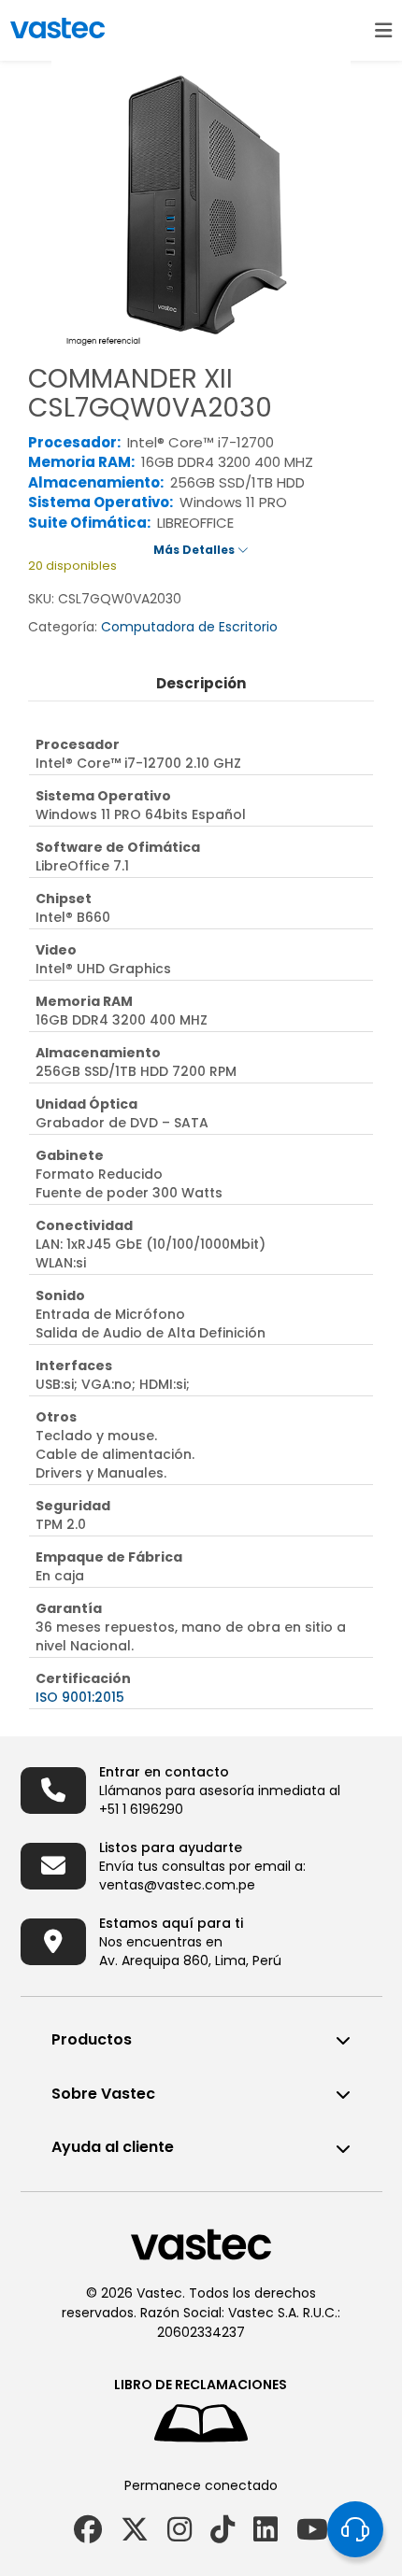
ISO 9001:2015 (80, 1697)
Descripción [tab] (201, 683)
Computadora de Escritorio (189, 627)
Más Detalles (195, 550)
